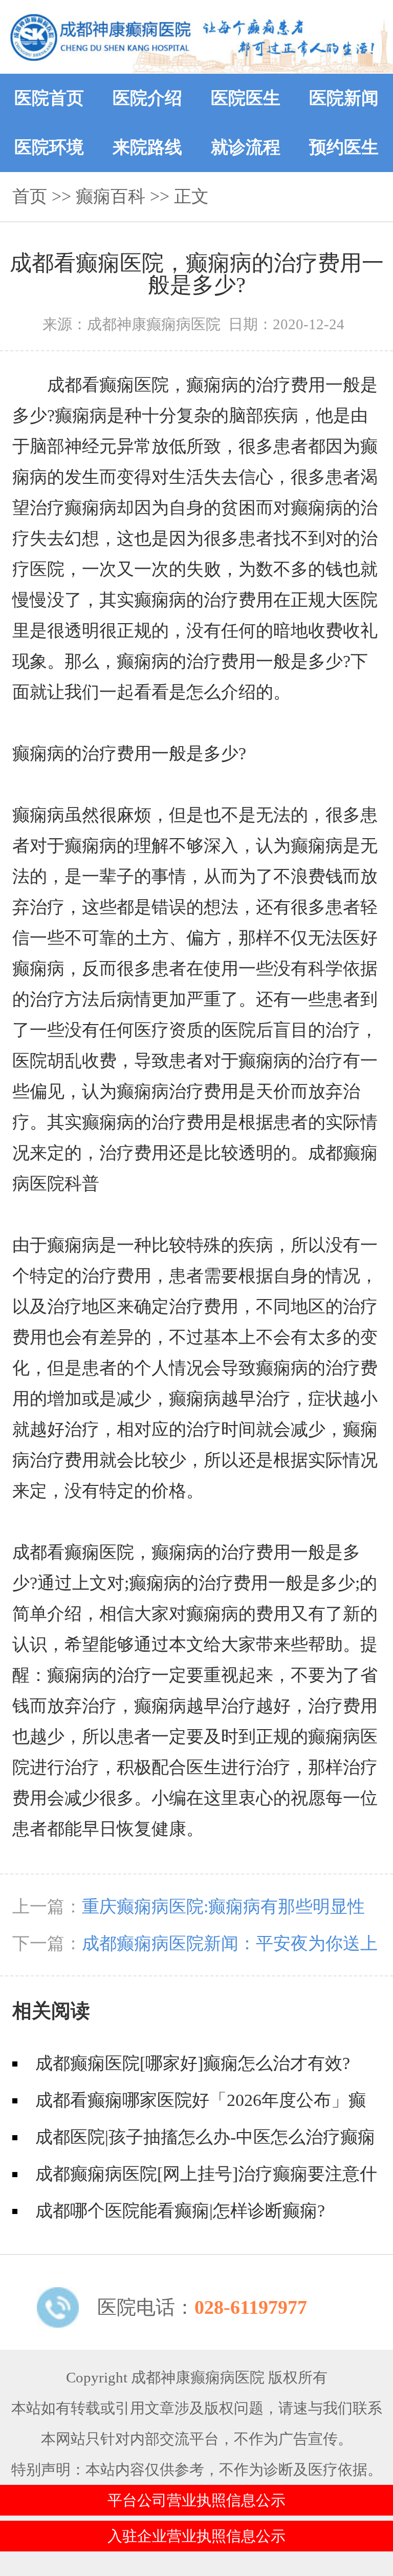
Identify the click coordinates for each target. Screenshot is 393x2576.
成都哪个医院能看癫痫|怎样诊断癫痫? (180, 2211)
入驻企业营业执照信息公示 (196, 2536)
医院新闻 (344, 98)
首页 (30, 196)
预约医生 (344, 147)
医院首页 (49, 98)
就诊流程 (246, 147)
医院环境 (49, 147)
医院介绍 (147, 98)
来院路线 (147, 147)
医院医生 (246, 98)
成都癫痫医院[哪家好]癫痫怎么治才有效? (193, 2063)
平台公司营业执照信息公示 (196, 2500)
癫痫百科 (111, 196)
